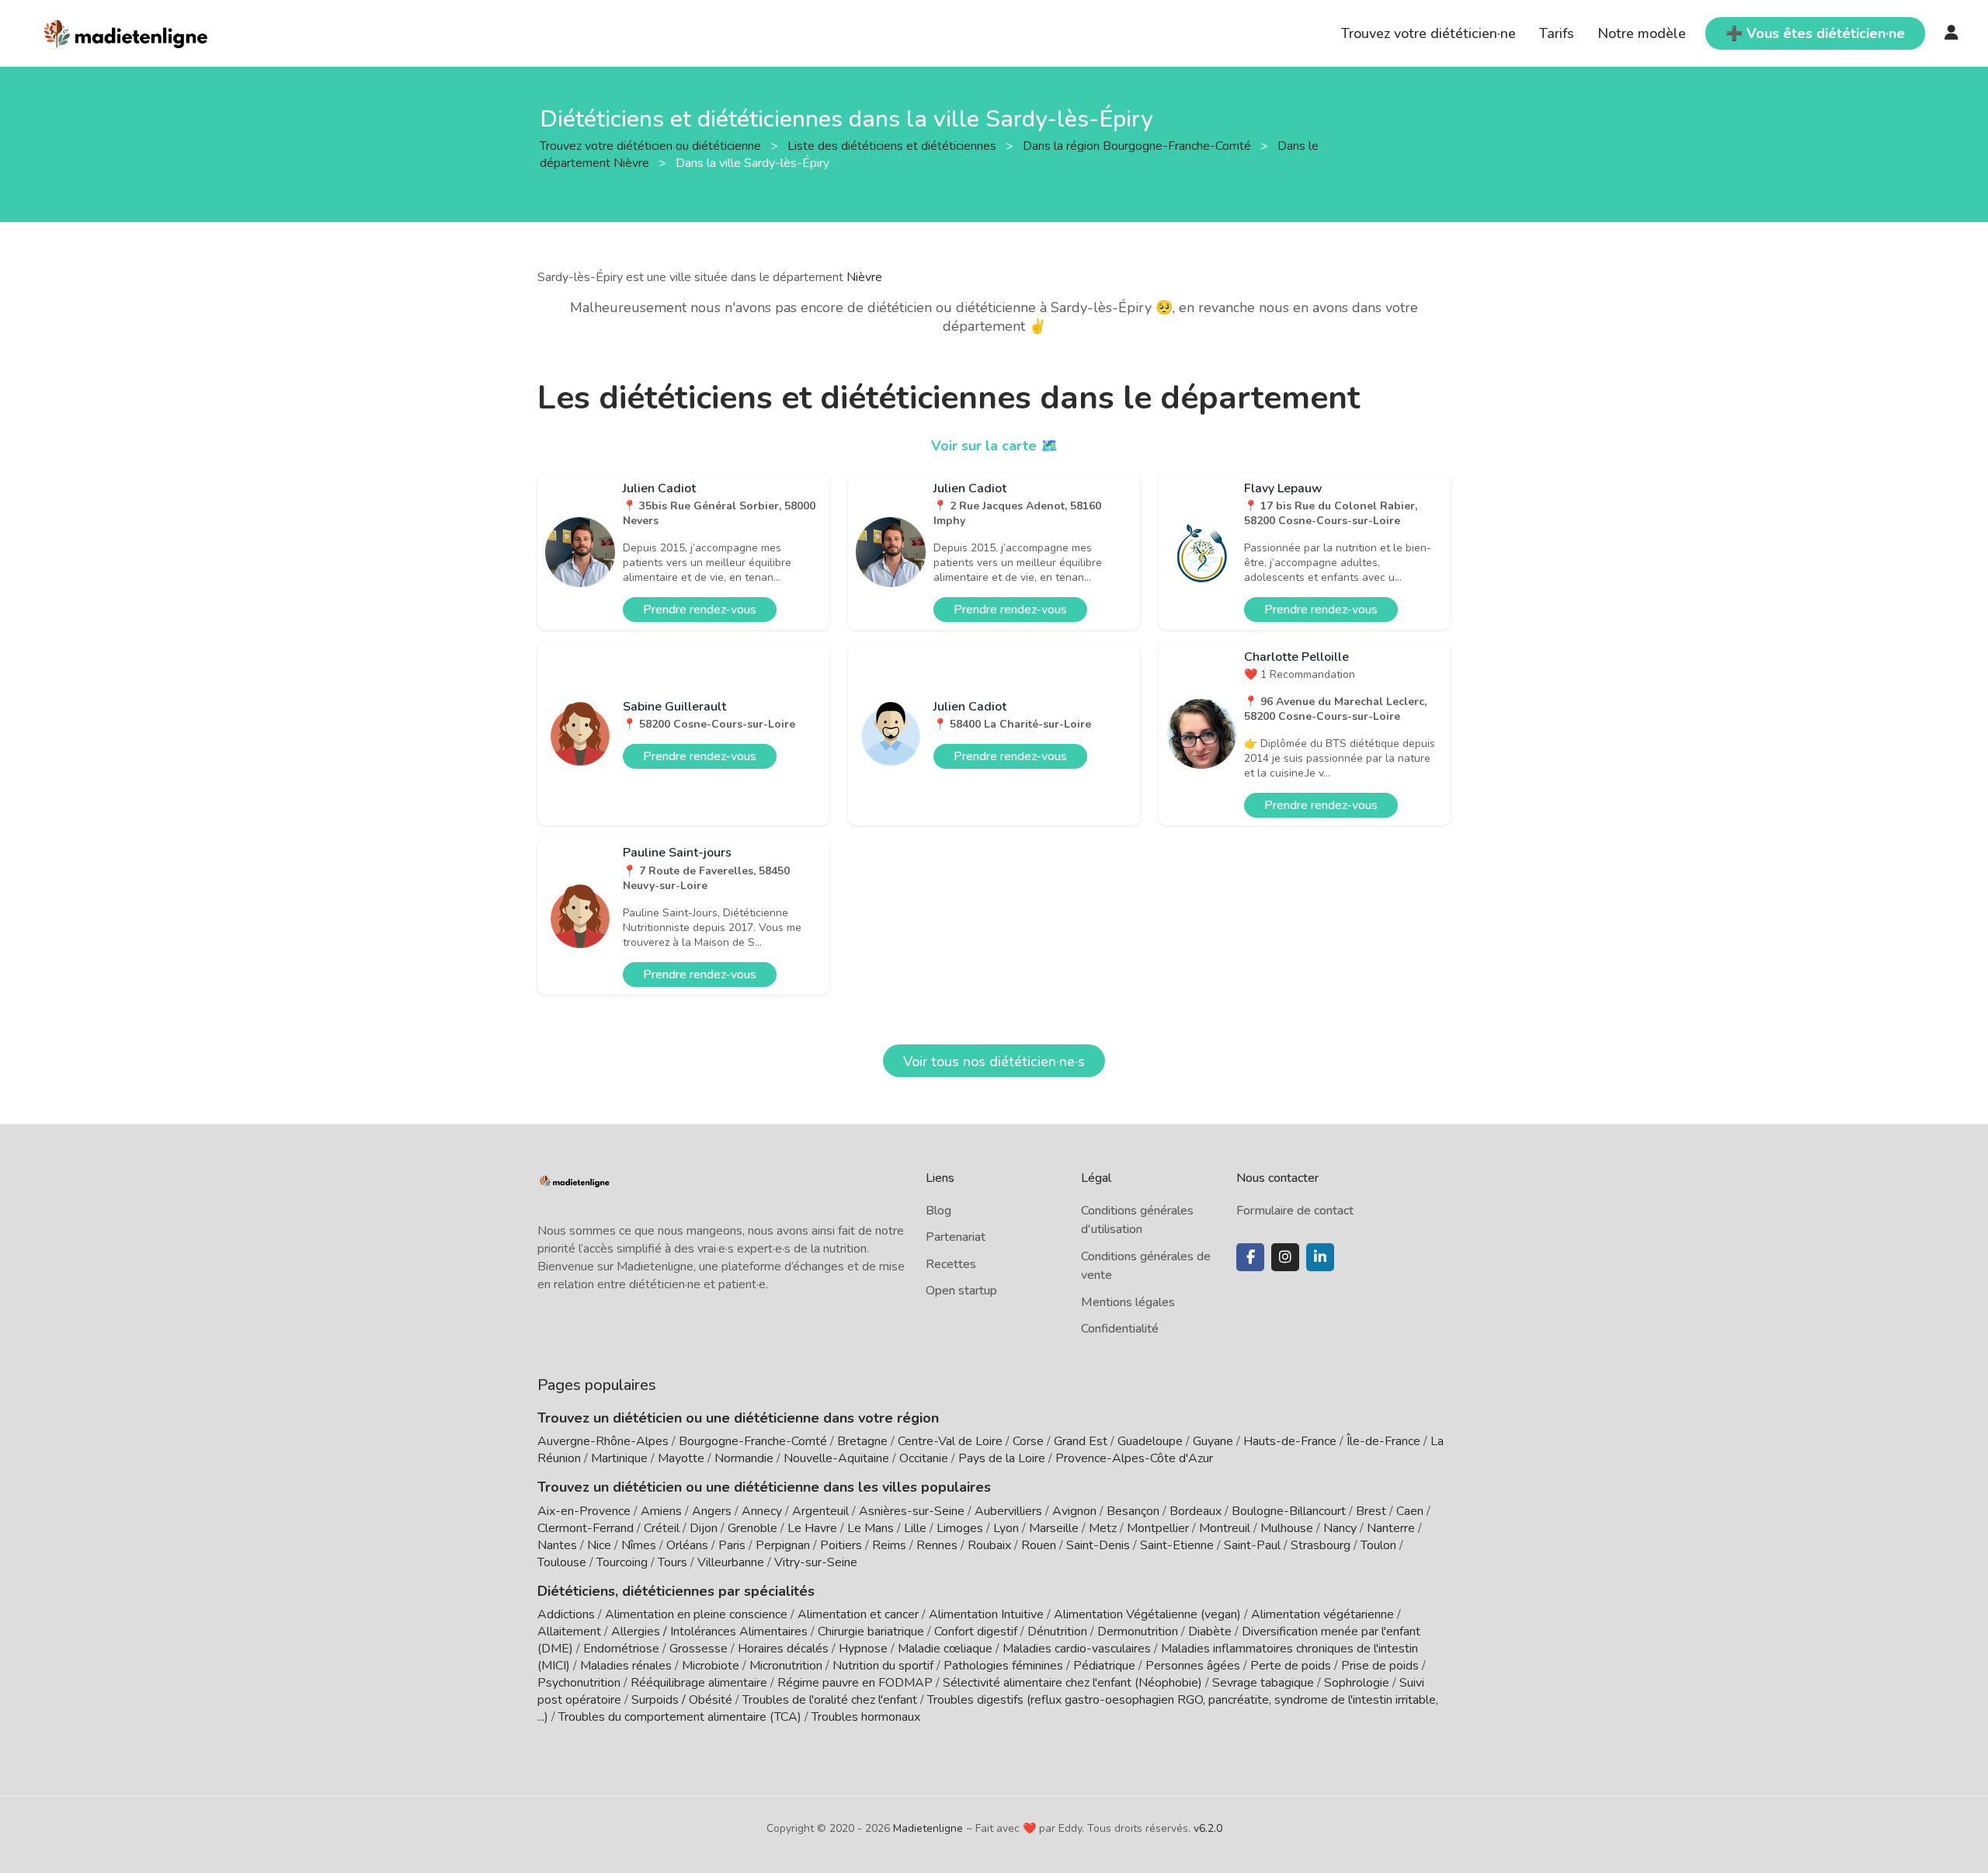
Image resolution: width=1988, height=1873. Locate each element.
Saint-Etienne (1177, 1545)
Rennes (937, 1545)
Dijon (704, 1528)
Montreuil (1225, 1528)
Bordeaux (1196, 1511)
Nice (599, 1545)
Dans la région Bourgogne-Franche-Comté (1138, 145)
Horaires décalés (783, 1649)
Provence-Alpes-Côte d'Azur (1134, 1458)
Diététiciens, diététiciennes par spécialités (676, 1591)
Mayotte (681, 1458)
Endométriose (621, 1649)
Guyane (1213, 1441)
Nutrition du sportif (883, 1666)
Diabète (1210, 1631)
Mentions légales (1128, 1302)
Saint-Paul (1252, 1545)
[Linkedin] (1320, 1257)
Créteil (662, 1528)
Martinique (619, 1458)
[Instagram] (1285, 1257)
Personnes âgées (1193, 1666)
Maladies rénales (626, 1666)
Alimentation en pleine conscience (696, 1614)
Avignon (1074, 1511)
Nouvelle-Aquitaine (836, 1458)
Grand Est (1081, 1441)
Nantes (557, 1545)
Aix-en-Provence (584, 1511)
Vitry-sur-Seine (816, 1562)
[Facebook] (1250, 1257)
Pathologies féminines (1003, 1666)
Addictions (566, 1614)
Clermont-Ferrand (586, 1528)
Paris (732, 1545)
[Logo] (126, 32)
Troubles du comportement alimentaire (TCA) (680, 1717)
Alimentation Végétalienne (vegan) (1147, 1614)
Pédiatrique (1104, 1666)
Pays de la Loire (1002, 1458)
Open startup (961, 1291)
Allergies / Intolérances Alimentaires (709, 1631)
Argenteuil (820, 1511)
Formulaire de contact (1295, 1211)
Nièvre (864, 277)
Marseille (1054, 1528)
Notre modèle (1642, 33)
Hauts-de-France (1290, 1441)
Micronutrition (786, 1666)
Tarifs (1557, 33)
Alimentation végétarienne (1322, 1614)
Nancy (1340, 1528)
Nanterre (1391, 1528)
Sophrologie (1357, 1683)
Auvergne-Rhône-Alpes (603, 1441)
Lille (915, 1528)
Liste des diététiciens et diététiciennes (893, 145)
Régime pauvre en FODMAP (855, 1683)
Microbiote (712, 1666)
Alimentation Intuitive (986, 1614)
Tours (673, 1562)
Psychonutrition (579, 1683)
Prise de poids (1380, 1666)
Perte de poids (1291, 1666)
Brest (1371, 1511)
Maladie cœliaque (945, 1649)
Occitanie (924, 1458)
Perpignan (783, 1545)
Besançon (1133, 1511)
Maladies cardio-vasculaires (1077, 1649)
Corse (1028, 1441)
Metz (1103, 1528)
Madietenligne (928, 1828)
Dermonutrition (1139, 1631)
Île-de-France (1383, 1441)
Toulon (1378, 1545)
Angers (712, 1511)
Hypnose (863, 1649)
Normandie (744, 1458)
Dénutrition (1057, 1631)
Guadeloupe (1150, 1441)
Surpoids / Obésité (682, 1700)
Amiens (661, 1511)
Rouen (1039, 1545)
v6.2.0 (1208, 1828)
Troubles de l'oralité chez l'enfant (830, 1700)
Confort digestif (976, 1631)
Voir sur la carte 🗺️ (994, 446)
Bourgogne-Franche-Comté (753, 1441)
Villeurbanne (731, 1562)
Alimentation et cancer (858, 1614)
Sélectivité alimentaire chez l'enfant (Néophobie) (1072, 1683)
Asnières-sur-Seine (912, 1511)
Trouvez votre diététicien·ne (1428, 33)
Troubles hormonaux (866, 1717)
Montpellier (1158, 1528)
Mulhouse (1287, 1528)
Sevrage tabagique (1263, 1683)
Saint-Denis (1098, 1545)
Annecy (762, 1511)
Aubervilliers (1008, 1511)
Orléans (687, 1545)
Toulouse (562, 1562)
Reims (889, 1545)
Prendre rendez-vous (700, 610)
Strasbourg (1321, 1545)
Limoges (960, 1528)
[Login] (1952, 33)
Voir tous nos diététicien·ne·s (994, 1062)
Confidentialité (1120, 1329)
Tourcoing (622, 1562)
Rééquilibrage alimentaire (699, 1683)
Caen (1410, 1511)
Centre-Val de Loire (950, 1441)
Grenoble (752, 1528)
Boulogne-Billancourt (1289, 1511)
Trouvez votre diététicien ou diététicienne (652, 145)
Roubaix (989, 1545)
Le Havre (812, 1528)
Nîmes (639, 1545)
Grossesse (699, 1649)
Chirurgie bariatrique (871, 1631)
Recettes (951, 1264)
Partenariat (956, 1237)
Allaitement (569, 1631)
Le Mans (871, 1528)
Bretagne (862, 1441)
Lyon (1006, 1528)
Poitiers (841, 1545)
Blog (938, 1211)
